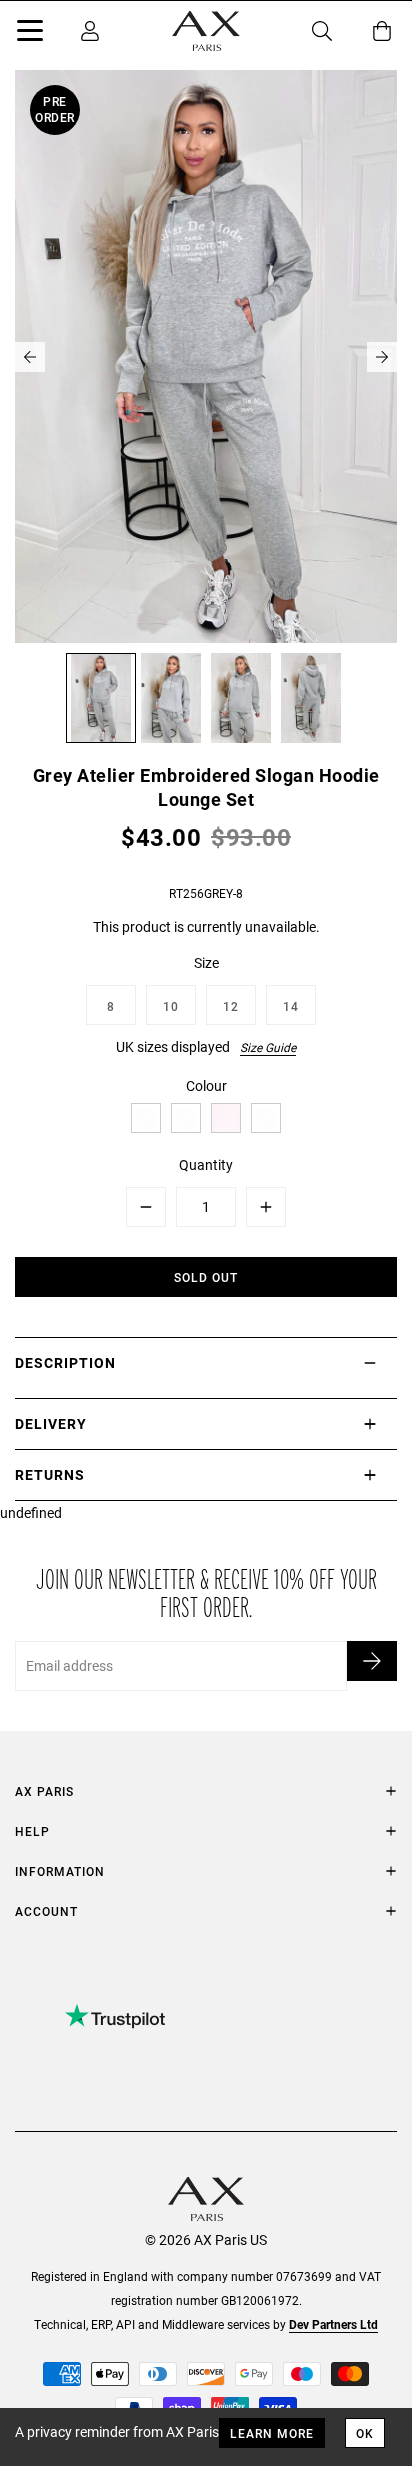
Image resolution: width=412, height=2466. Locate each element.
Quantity (206, 1164)
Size (206, 962)
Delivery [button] (51, 1423)
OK (365, 2433)
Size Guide (268, 1047)
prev (30, 357)
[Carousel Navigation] (206, 357)
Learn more (272, 2433)
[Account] (90, 31)
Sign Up (372, 1661)
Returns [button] (50, 1474)
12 (231, 1006)
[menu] (30, 34)
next (382, 357)
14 (291, 1006)
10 (171, 1006)
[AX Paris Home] (206, 31)
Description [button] (65, 1362)
